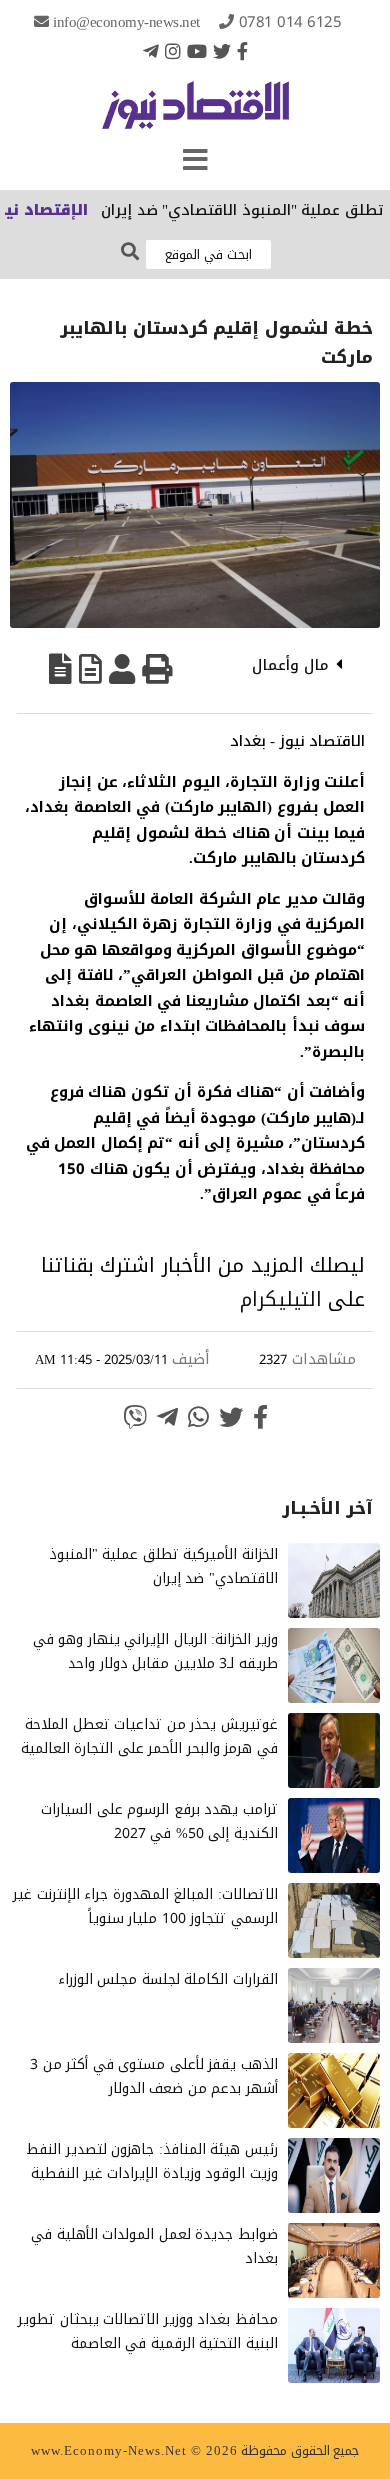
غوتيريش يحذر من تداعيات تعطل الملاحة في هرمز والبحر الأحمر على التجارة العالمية (149, 1736)
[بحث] (130, 252)
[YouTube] (197, 51)
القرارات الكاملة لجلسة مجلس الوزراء (168, 1979)
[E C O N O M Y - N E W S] (195, 115)
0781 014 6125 (290, 22)
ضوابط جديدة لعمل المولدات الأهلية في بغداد (154, 2246)
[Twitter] (222, 51)
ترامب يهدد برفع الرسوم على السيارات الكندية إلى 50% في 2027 (159, 1821)
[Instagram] (173, 51)
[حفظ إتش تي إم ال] (90, 669)
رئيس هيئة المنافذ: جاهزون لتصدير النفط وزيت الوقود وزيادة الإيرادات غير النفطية (152, 2161)
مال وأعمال (290, 665)
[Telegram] (151, 51)
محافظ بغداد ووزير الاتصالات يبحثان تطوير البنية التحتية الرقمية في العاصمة (148, 2331)
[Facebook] (242, 51)
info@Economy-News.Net (126, 22)
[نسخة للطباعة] (157, 669)
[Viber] (135, 1417)
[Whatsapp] (198, 1417)
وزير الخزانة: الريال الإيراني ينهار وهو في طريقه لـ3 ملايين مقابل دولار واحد (155, 1651)
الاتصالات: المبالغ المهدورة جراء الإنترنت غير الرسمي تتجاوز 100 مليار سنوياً (145, 1906)
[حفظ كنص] (60, 669)
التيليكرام (281, 1299)
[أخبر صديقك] (122, 669)
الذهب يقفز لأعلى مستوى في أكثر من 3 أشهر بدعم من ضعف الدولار (154, 2076)
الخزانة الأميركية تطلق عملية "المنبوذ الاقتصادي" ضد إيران (163, 1566)
